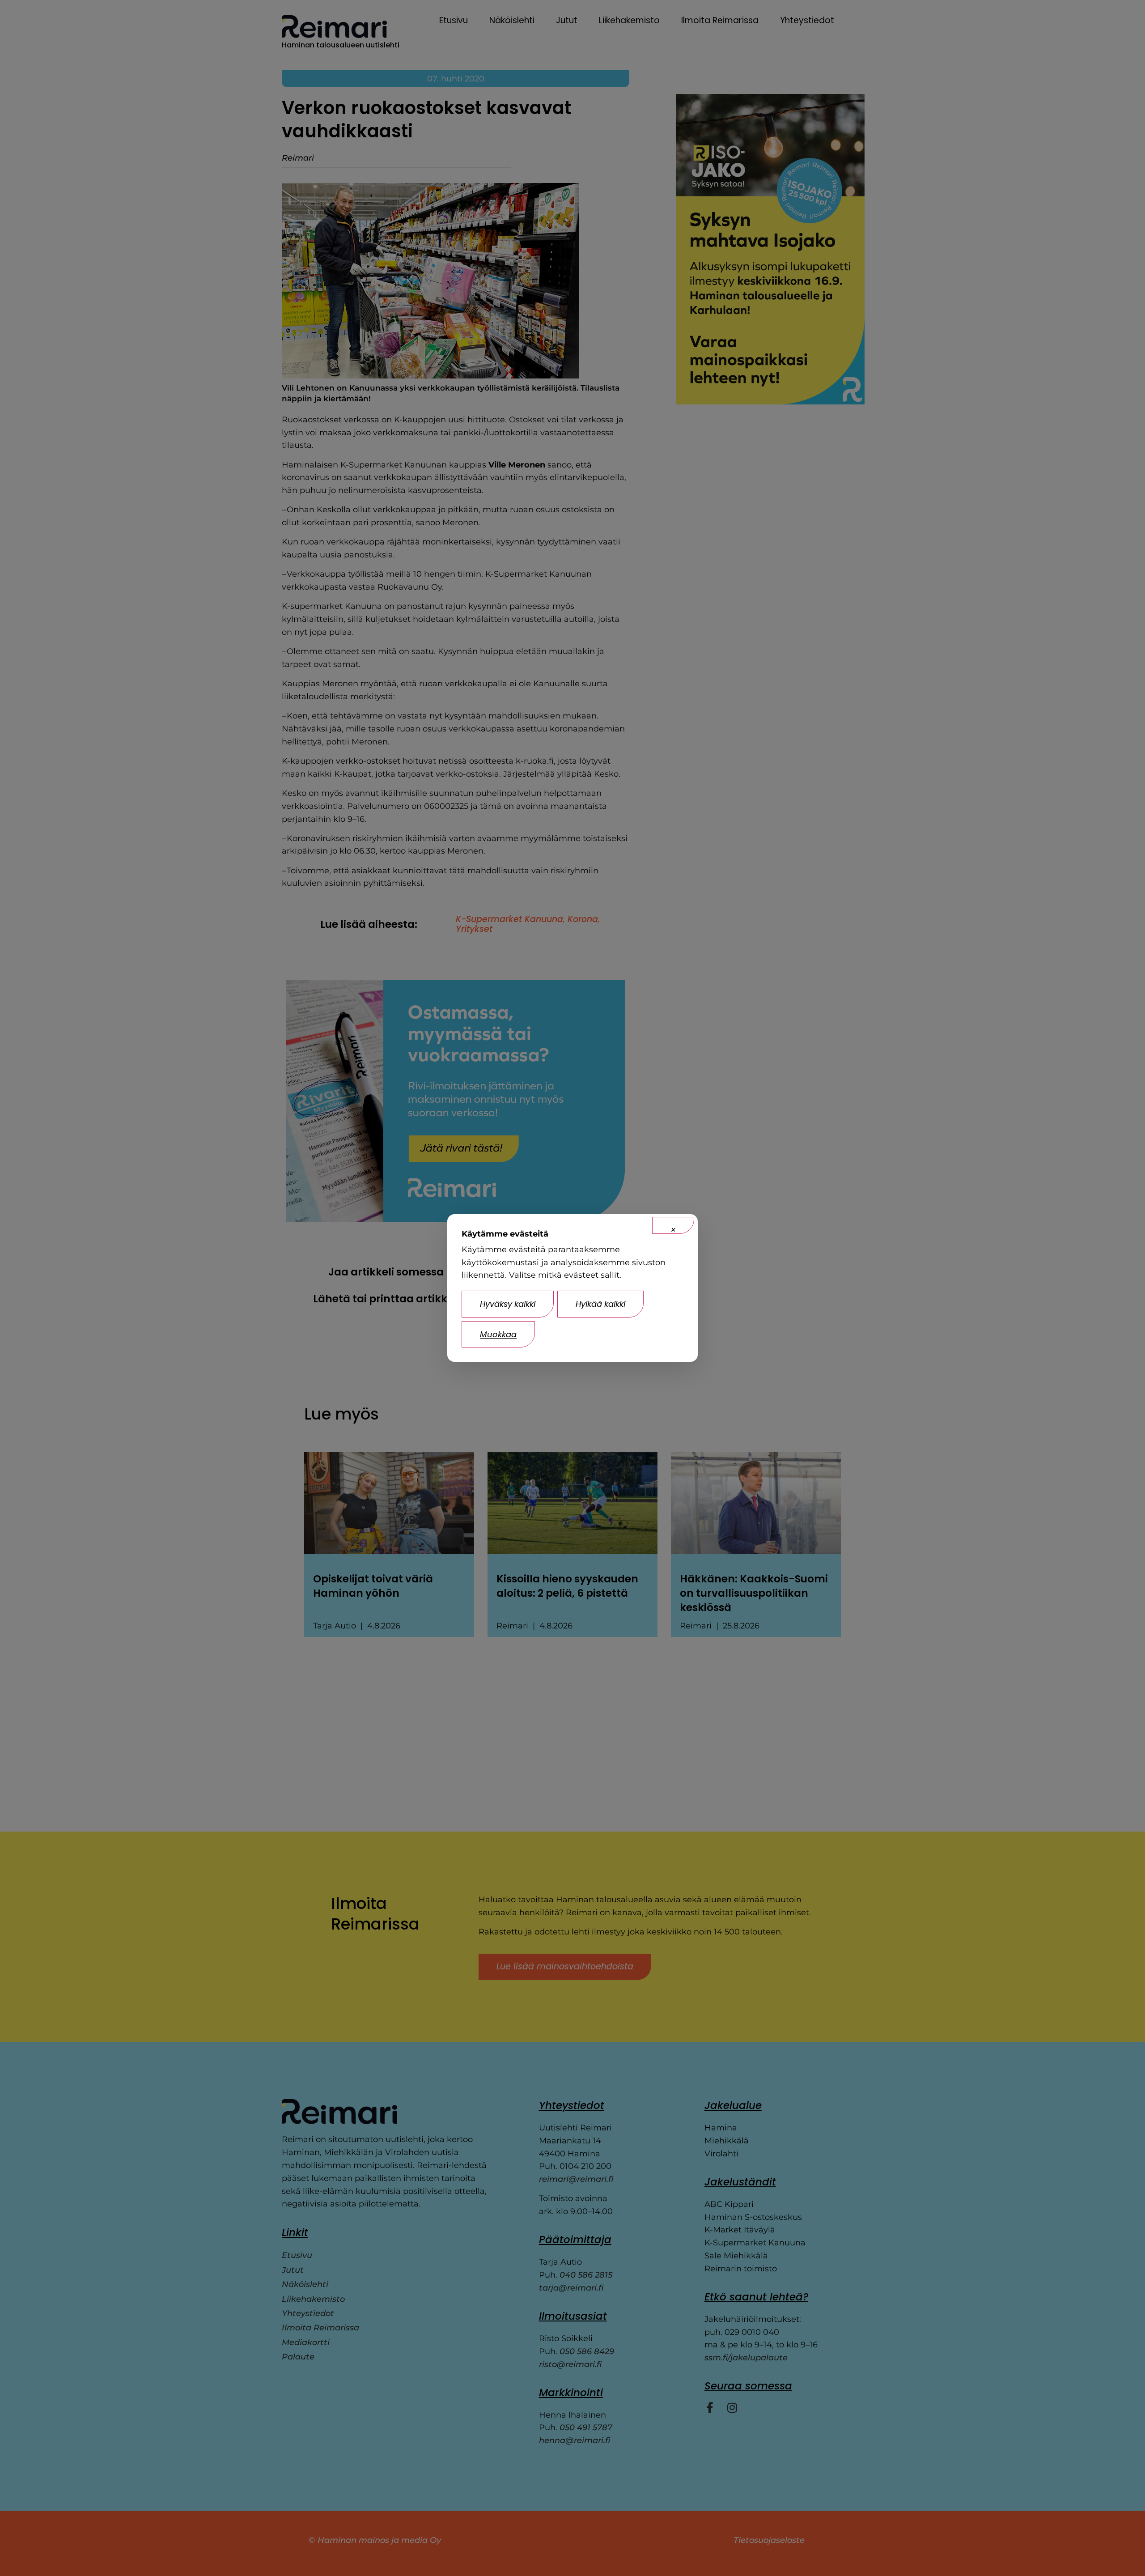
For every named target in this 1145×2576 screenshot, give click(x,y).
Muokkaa (498, 1334)
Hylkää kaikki (600, 1304)
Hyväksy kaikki (508, 1304)
